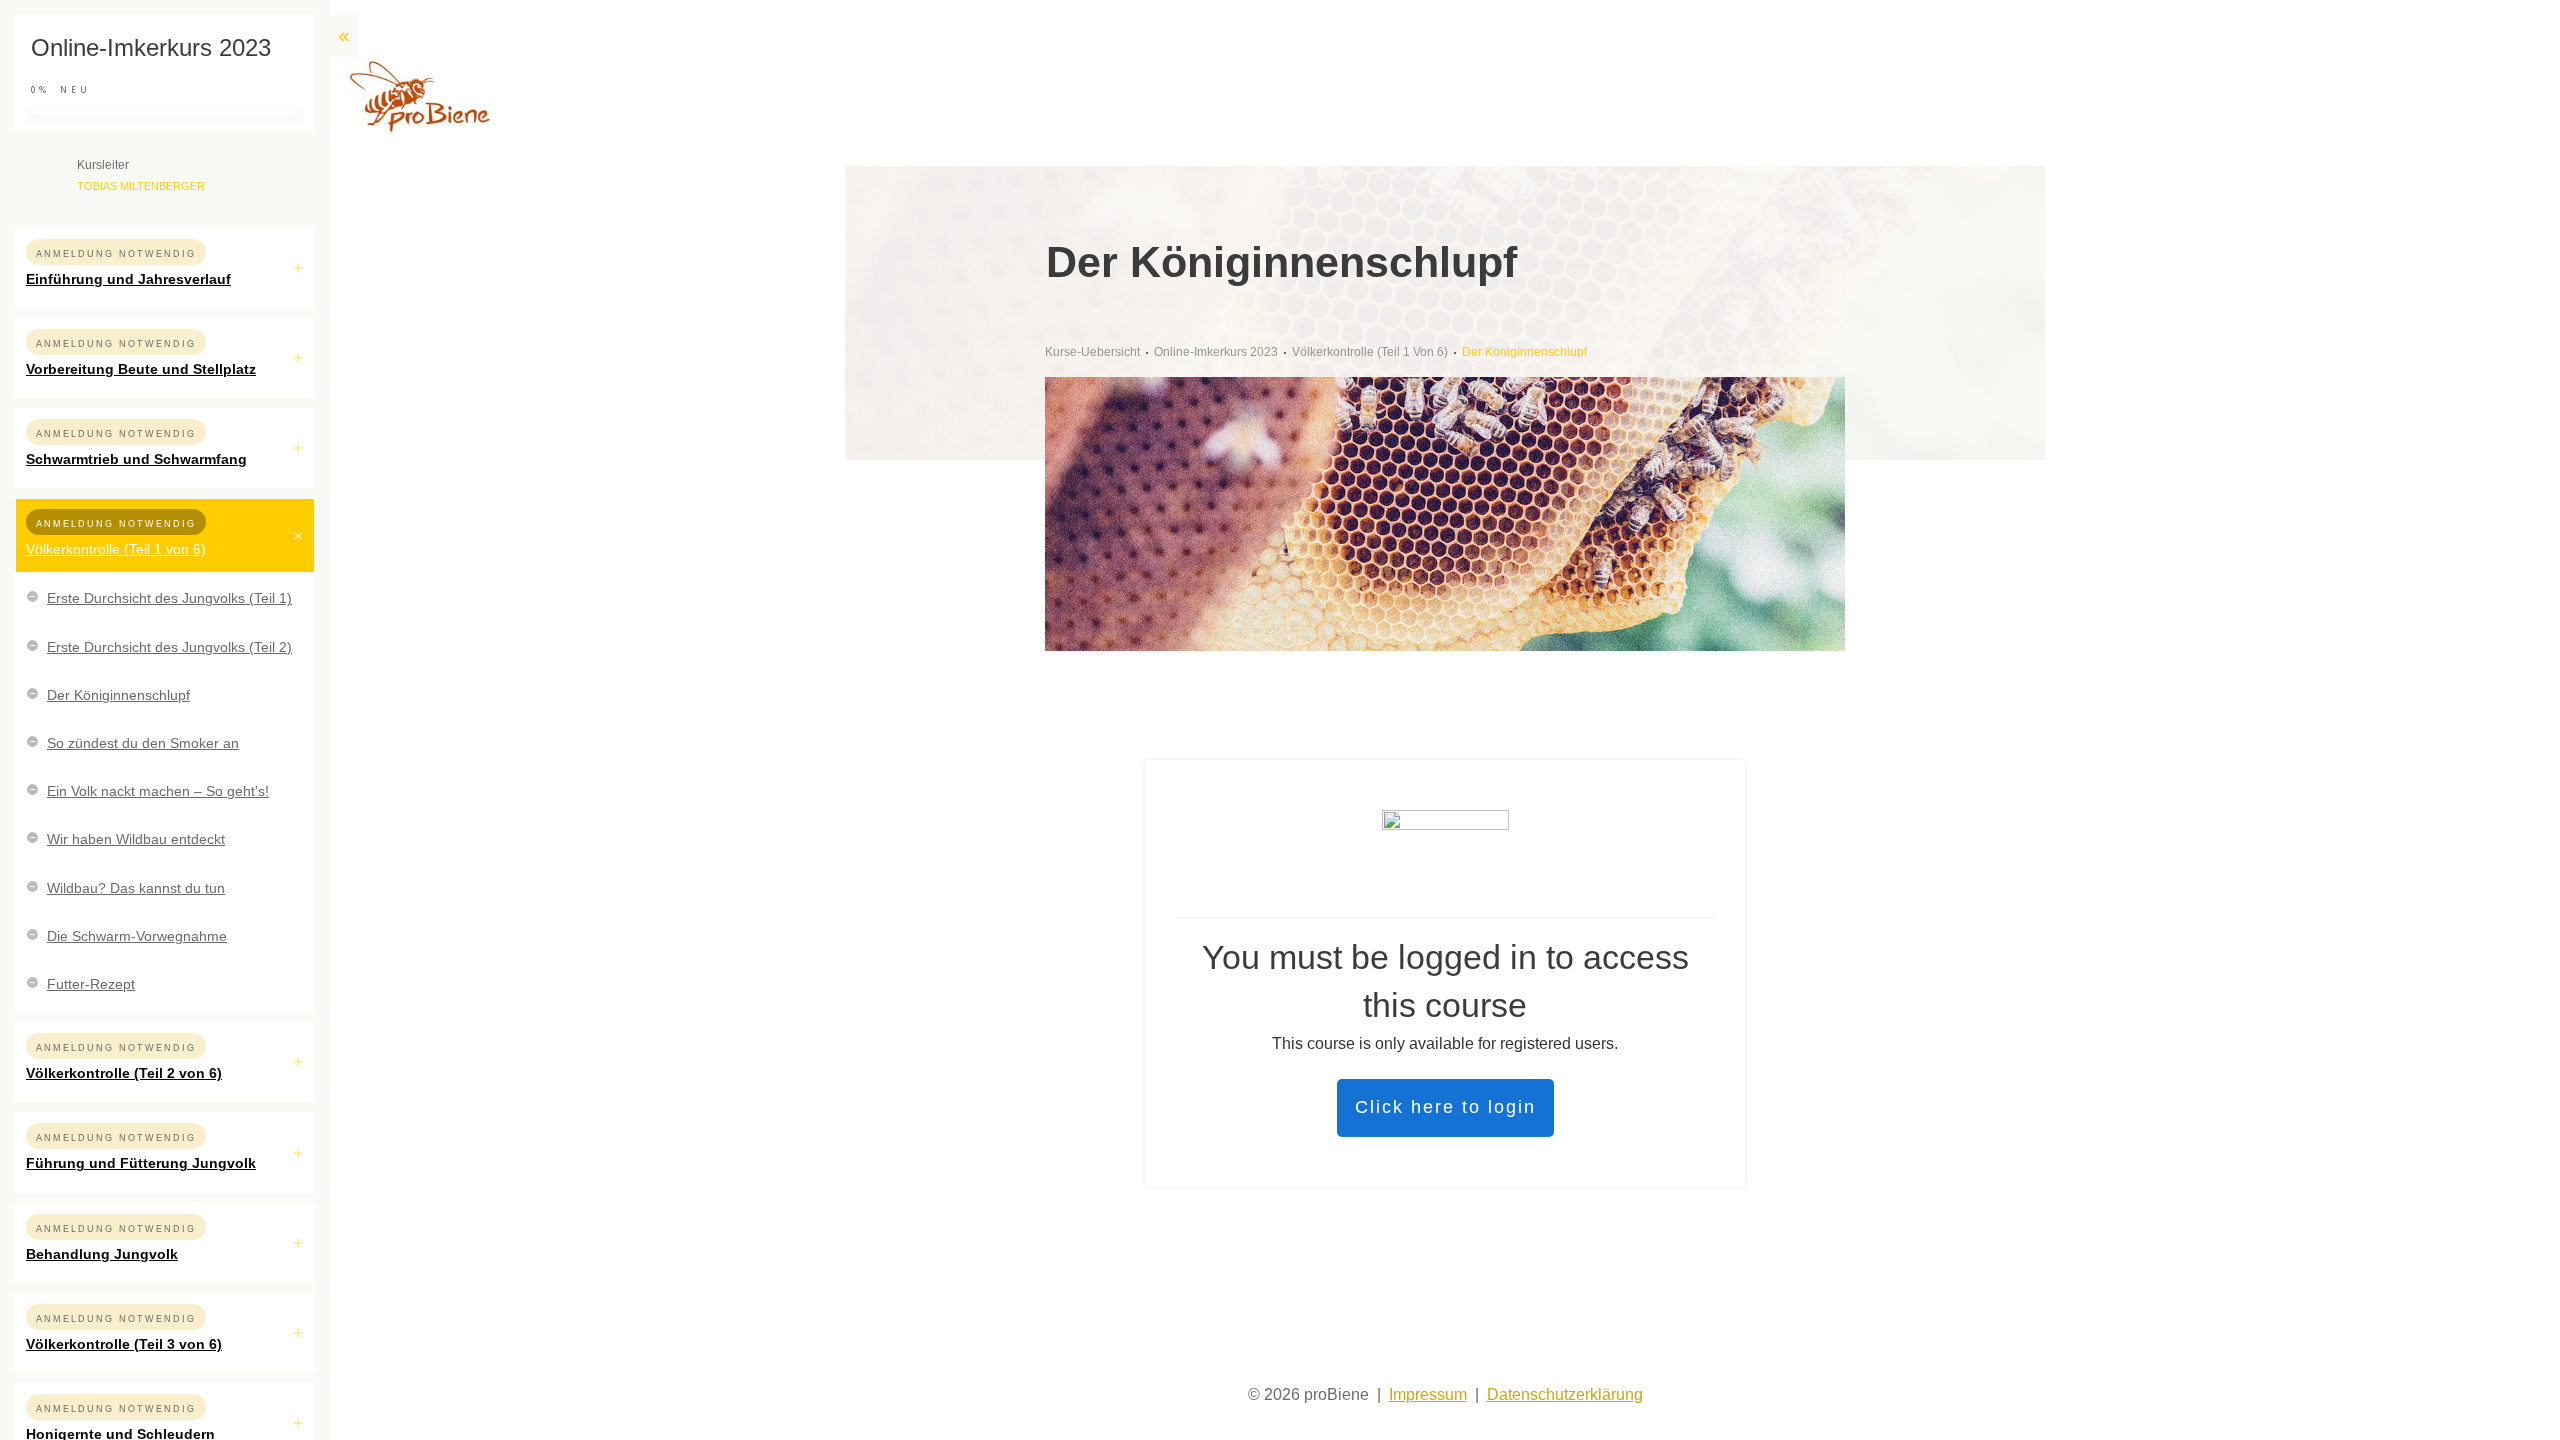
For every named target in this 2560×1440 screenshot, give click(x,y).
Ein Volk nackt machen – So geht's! (158, 791)
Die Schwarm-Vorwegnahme (137, 936)
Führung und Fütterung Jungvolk (141, 1163)
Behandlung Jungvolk (102, 1254)
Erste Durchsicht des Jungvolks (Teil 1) (169, 598)
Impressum (1428, 1394)
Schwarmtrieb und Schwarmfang (136, 459)
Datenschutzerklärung (1565, 1394)
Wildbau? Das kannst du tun (136, 888)
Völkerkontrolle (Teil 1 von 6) (116, 549)
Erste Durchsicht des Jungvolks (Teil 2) (169, 647)
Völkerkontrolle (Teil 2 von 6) (124, 1073)
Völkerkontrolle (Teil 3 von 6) (124, 1344)
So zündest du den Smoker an (143, 743)
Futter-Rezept (91, 984)
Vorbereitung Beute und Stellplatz (141, 369)
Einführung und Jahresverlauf (128, 279)
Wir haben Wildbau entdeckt (136, 839)
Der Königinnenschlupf (118, 695)
